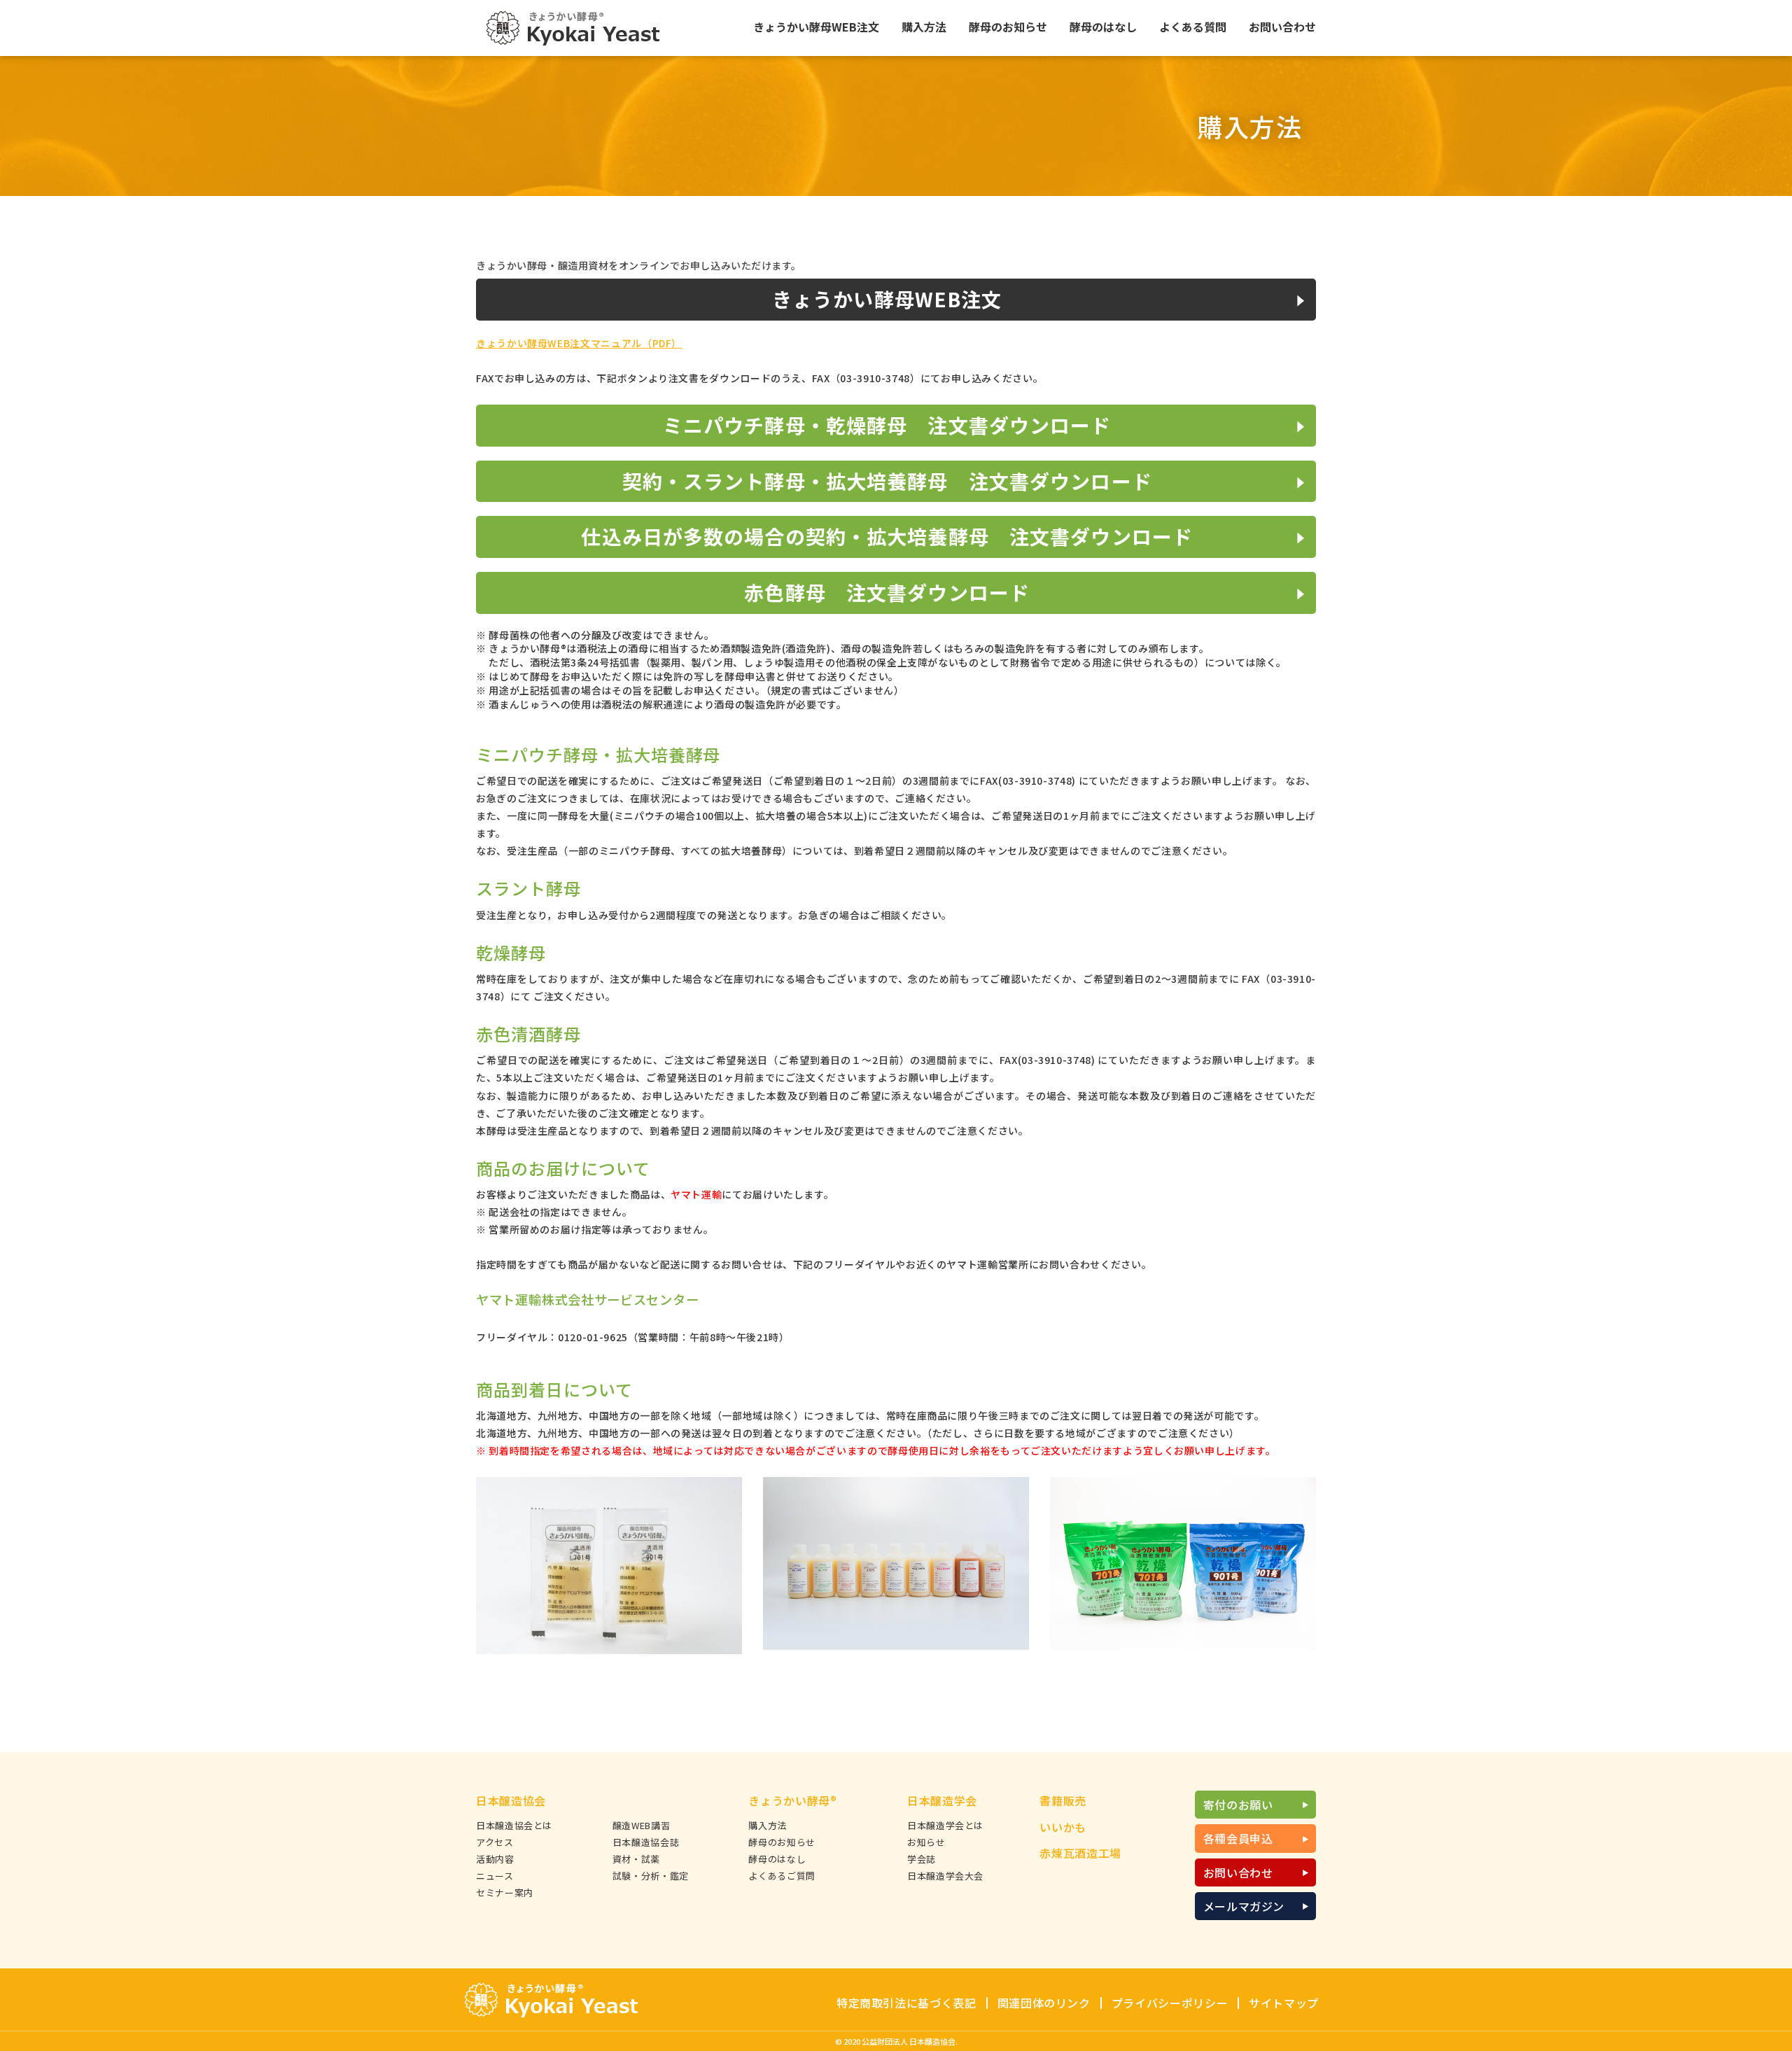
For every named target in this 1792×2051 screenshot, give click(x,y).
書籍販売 (1063, 1800)
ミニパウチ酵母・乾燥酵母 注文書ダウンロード (887, 425)
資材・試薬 (636, 1859)
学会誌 (922, 1859)
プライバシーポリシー (1170, 2003)
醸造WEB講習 (641, 1825)
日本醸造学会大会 (945, 1876)
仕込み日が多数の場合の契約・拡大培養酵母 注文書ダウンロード (887, 536)
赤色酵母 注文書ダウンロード (887, 592)
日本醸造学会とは (945, 1825)
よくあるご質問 (782, 1876)
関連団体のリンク (1044, 2003)
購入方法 (768, 1825)
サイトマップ (1284, 2003)
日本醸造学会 (942, 1800)
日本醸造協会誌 (646, 1842)
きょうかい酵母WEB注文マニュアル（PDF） (579, 343)
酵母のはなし (777, 1859)
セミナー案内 (505, 1892)
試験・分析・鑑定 (651, 1876)
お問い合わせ (1238, 1872)
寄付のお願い (1238, 1805)
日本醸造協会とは (514, 1825)
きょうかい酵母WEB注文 (887, 299)
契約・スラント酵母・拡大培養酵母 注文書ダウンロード (887, 481)
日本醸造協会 (511, 1800)
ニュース (495, 1876)
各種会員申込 (1238, 1838)
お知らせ (926, 1842)
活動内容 (495, 1859)
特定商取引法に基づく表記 (906, 2003)
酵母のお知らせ (782, 1842)
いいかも (1063, 1827)
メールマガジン (1244, 1906)
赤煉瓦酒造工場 (1080, 1853)
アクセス (495, 1842)
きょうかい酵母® (792, 1800)
